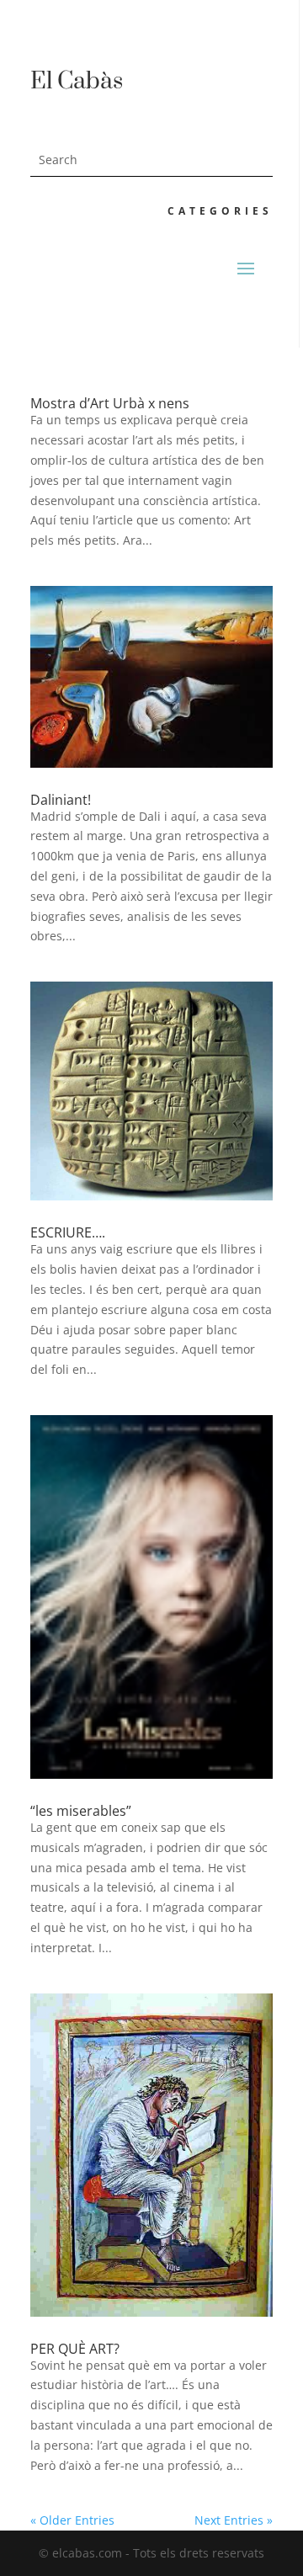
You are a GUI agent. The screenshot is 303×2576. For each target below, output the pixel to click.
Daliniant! (61, 800)
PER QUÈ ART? (75, 2349)
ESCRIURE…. (68, 1232)
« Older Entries (72, 2520)
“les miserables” (81, 1811)
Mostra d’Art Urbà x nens (110, 403)
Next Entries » (234, 2520)
